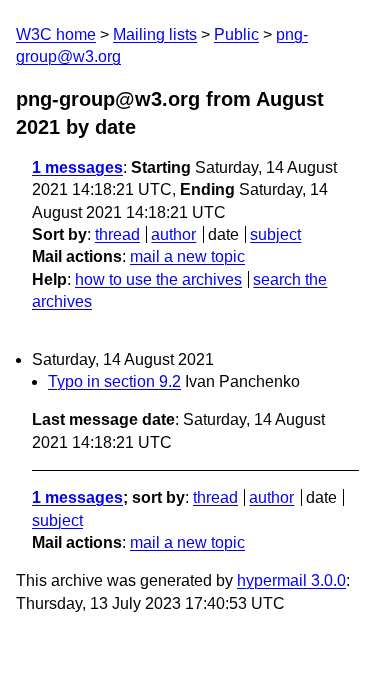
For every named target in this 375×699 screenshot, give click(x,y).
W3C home (56, 34)
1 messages (77, 167)
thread (117, 234)
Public (236, 34)
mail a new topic (187, 256)
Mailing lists (155, 34)
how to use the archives (158, 279)
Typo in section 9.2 (114, 381)
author (173, 234)
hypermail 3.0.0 (291, 580)
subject (275, 234)
